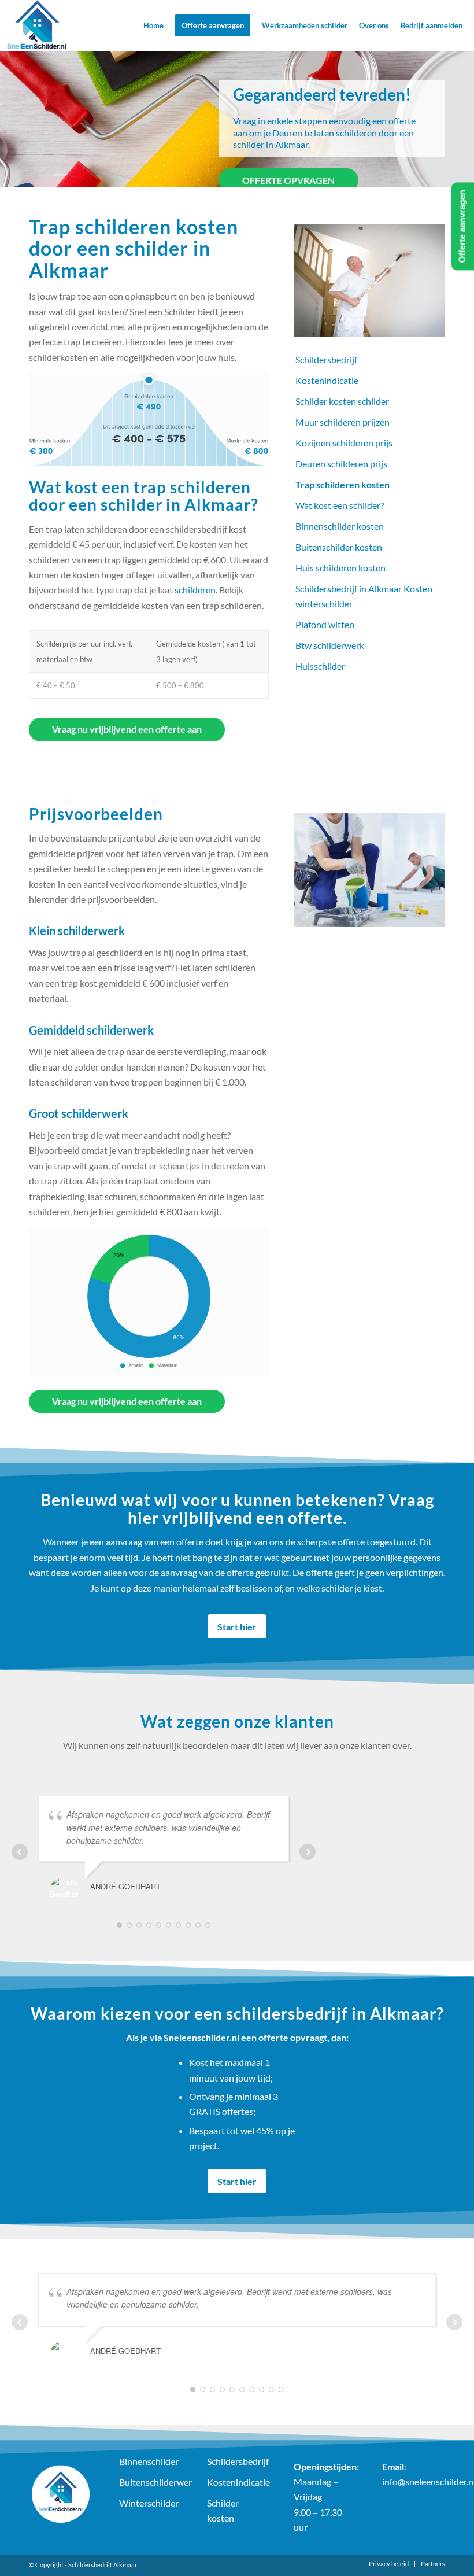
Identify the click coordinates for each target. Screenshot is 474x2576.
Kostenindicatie (327, 380)
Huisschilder (320, 666)
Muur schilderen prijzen (342, 422)
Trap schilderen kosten (342, 484)
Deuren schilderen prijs (341, 464)
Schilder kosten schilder (342, 401)
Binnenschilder (149, 2461)
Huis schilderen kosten (340, 568)
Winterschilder (149, 2503)
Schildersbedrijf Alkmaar (103, 2565)
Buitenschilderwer (150, 2482)
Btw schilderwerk (330, 645)
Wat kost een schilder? (340, 505)
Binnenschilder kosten (340, 526)
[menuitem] (153, 25)
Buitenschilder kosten (339, 547)
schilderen (195, 590)
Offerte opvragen (288, 180)
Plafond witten (325, 624)
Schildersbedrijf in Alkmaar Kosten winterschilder (364, 596)
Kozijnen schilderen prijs (344, 443)
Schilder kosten (223, 2510)
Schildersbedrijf (326, 359)
